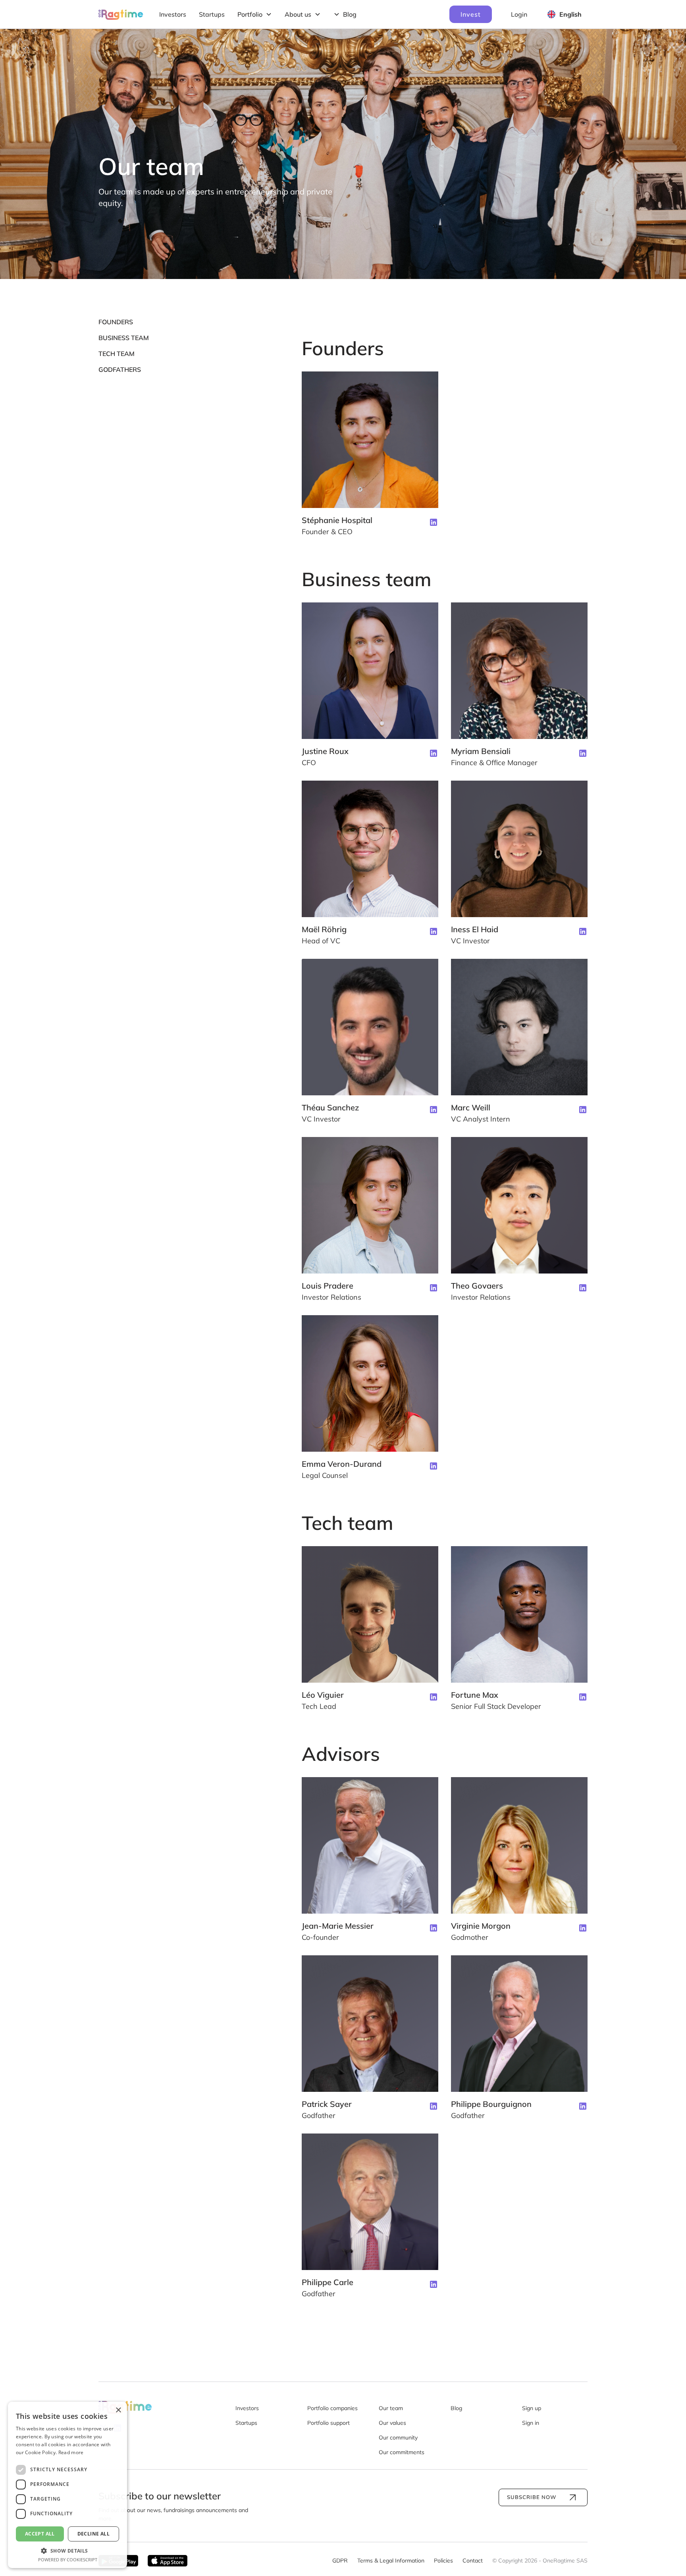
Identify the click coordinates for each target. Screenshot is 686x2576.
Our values (392, 2423)
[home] (121, 14)
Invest (471, 14)
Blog (456, 2408)
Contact (473, 2561)
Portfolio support (329, 2423)
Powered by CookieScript (68, 2560)
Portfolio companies (332, 2408)
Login (519, 14)
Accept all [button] (40, 2534)
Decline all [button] (93, 2534)
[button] (255, 14)
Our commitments (402, 2452)
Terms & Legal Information (391, 2561)
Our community (398, 2437)
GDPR (340, 2561)
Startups (212, 14)
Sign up (532, 2408)
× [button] (118, 2410)
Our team (391, 2408)
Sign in (531, 2423)
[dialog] (67, 2485)
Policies (443, 2561)
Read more (71, 2452)
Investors (173, 14)
